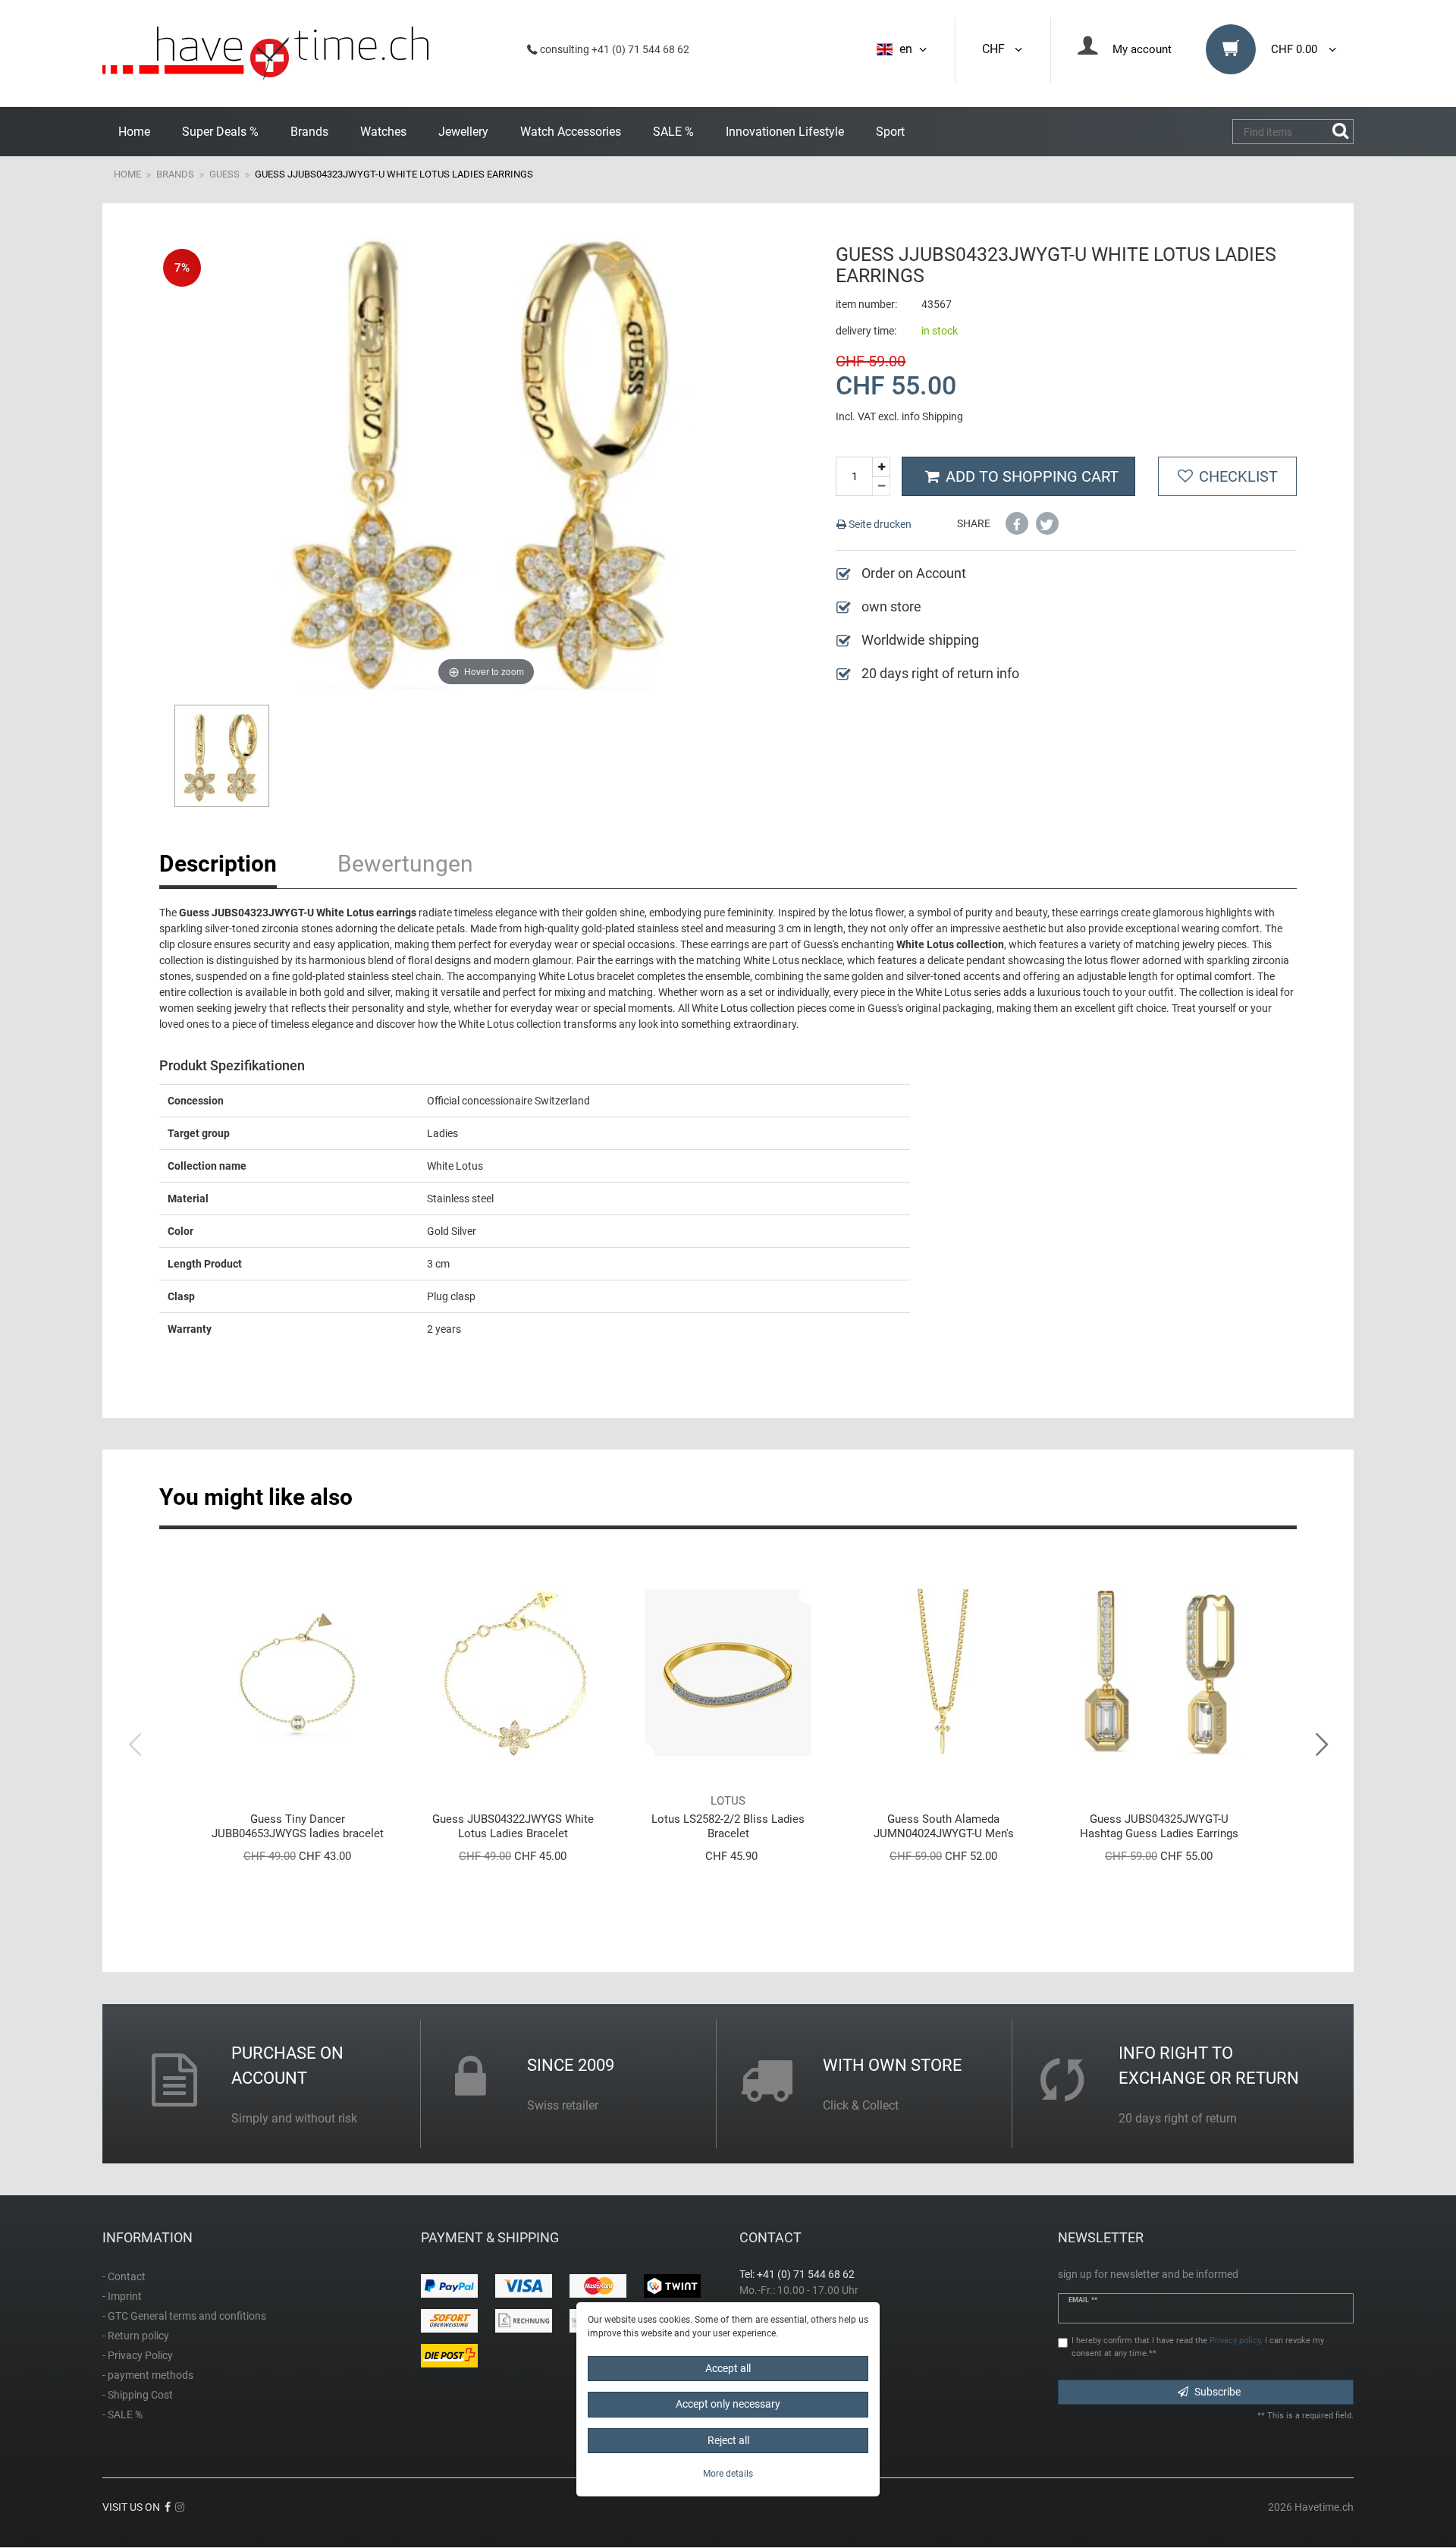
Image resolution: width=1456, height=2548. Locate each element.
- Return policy (136, 2336)
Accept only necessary (728, 2405)
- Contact (124, 2276)
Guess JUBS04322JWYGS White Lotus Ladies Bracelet (513, 1826)
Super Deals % (220, 132)
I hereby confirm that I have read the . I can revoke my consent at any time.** (1198, 2347)
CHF (996, 49)
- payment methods (148, 2375)
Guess (224, 174)
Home (134, 132)
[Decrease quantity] (881, 487)
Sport (890, 132)
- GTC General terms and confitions (184, 2316)
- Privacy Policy (138, 2355)
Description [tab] (218, 864)
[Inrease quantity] (881, 467)
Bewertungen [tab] (405, 864)
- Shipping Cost (138, 2395)
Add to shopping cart (1032, 476)
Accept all (728, 2368)
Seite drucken (879, 524)
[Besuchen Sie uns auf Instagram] (180, 2507)
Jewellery (463, 132)
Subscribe (1218, 2392)
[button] (1017, 523)
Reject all (728, 2440)
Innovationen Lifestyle (785, 132)
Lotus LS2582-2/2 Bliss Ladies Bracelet (728, 1826)
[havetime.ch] (265, 53)
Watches (383, 132)
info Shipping (932, 416)
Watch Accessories (571, 132)
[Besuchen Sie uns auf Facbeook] (168, 2507)
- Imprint (122, 2296)
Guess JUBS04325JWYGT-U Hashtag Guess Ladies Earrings (1159, 1826)
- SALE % (122, 2414)
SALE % (673, 132)
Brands (309, 132)
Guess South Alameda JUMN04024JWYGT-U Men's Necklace (944, 1826)
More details (728, 2474)
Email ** (1083, 2300)
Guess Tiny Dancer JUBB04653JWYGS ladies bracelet (298, 1826)
